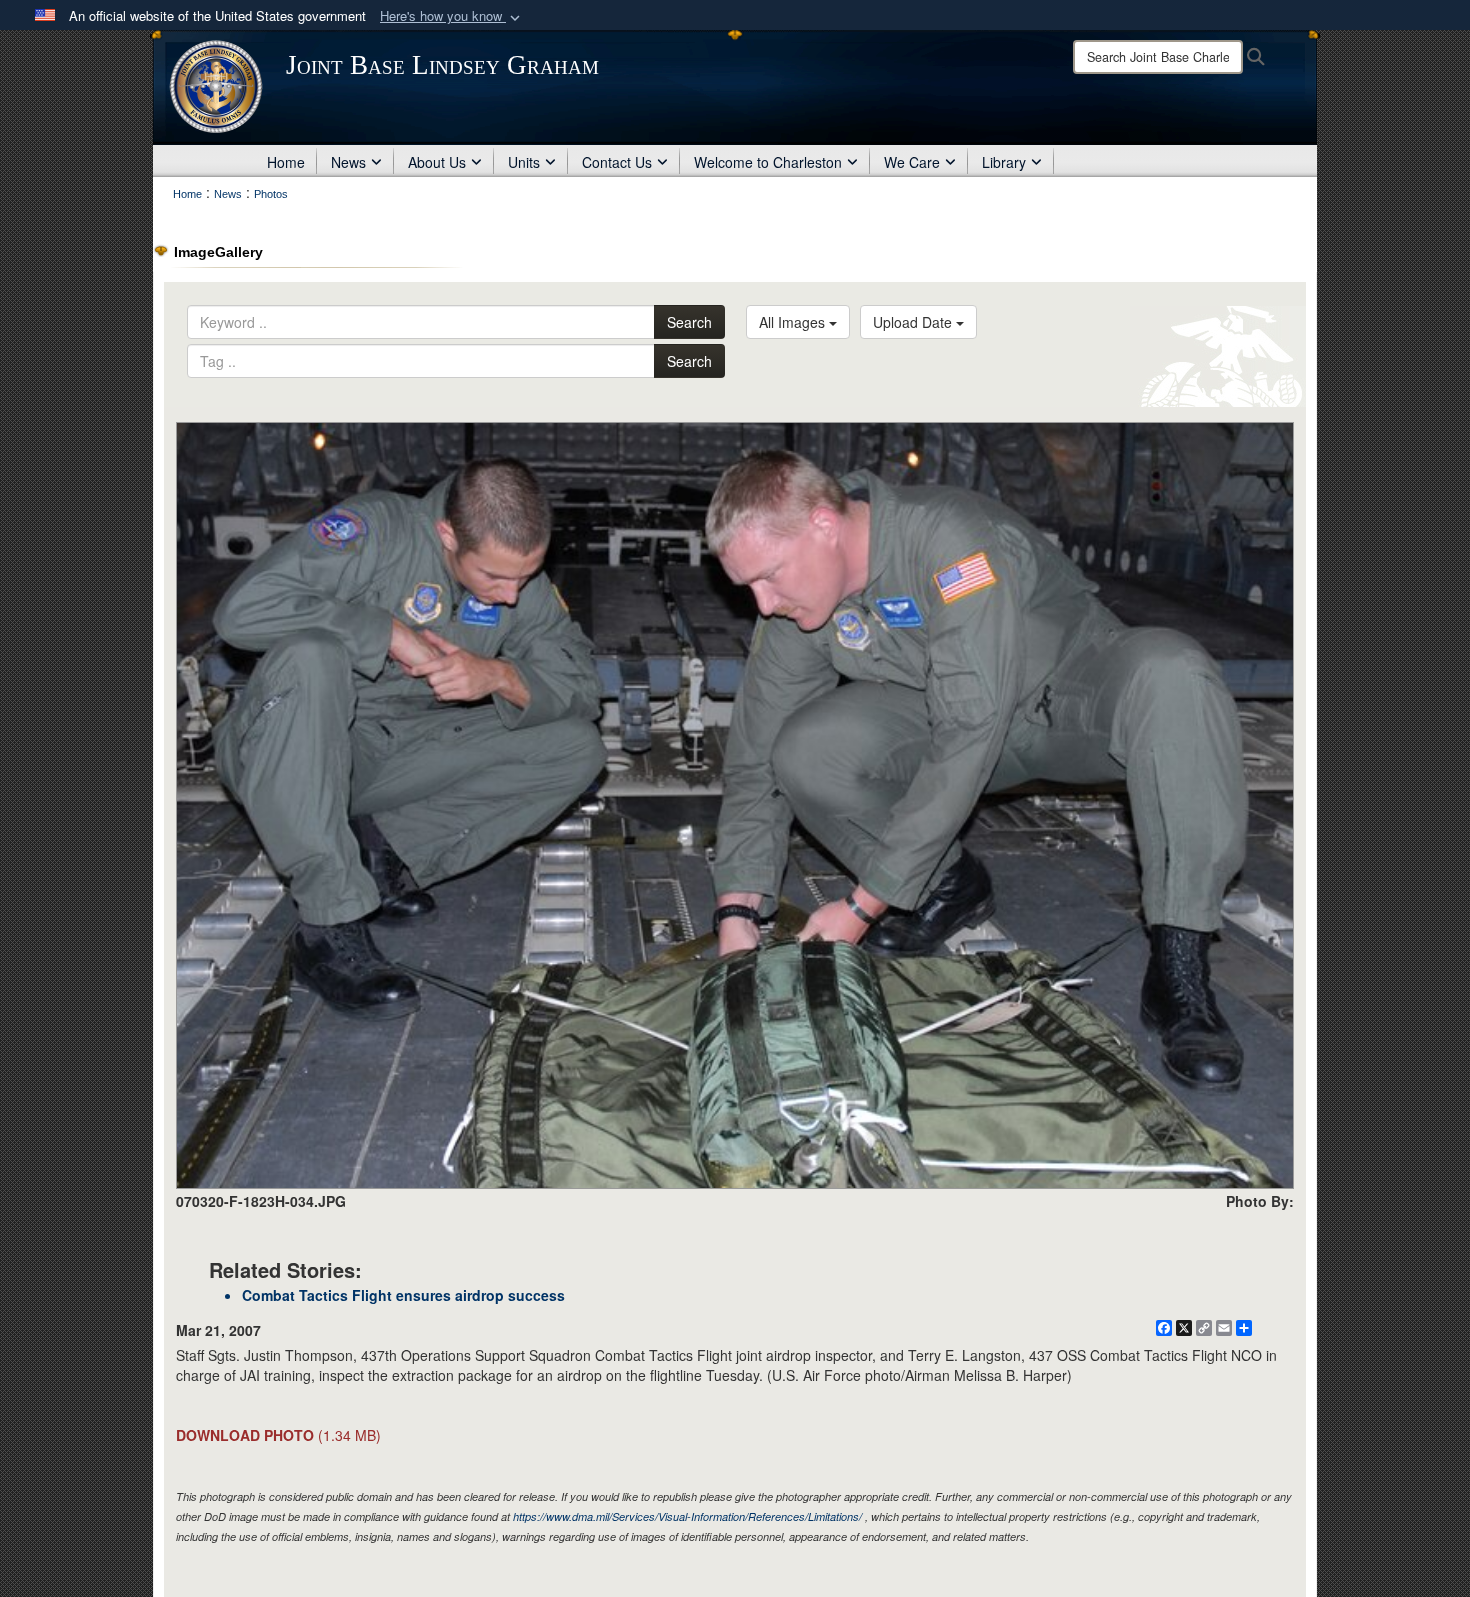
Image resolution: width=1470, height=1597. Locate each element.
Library (1004, 162)
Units (524, 162)
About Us (437, 162)
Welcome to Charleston (768, 162)
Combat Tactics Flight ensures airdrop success (403, 1295)
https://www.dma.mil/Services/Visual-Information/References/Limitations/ (687, 1516)
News (348, 162)
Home (286, 162)
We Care (912, 162)
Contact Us (617, 162)
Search (689, 322)
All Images (794, 322)
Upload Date (914, 322)
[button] (452, 16)
